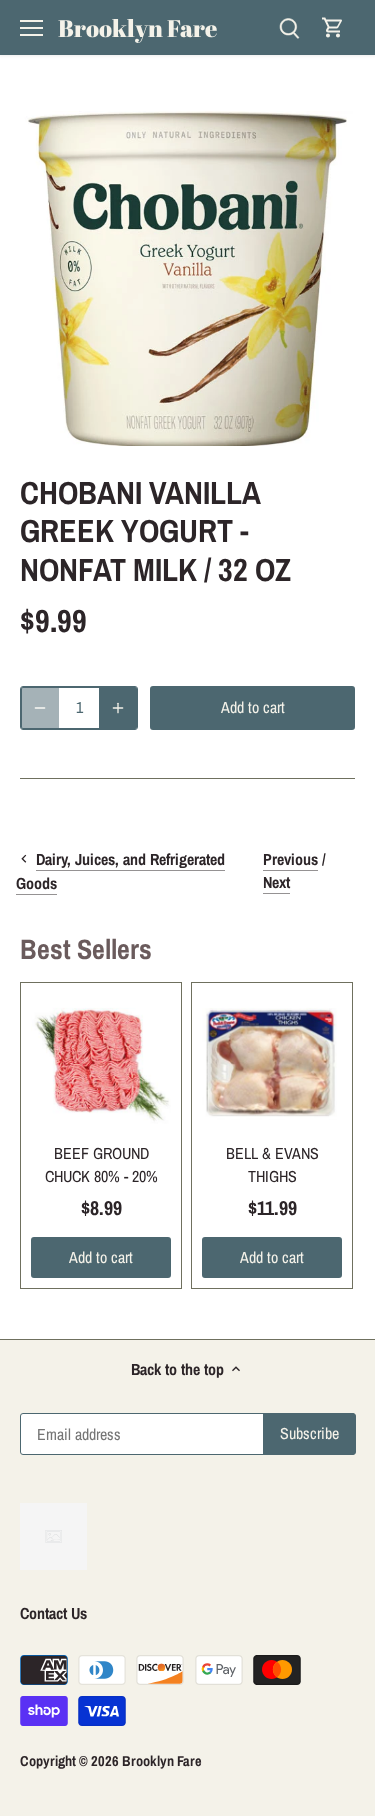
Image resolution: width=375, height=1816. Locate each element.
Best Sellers (86, 949)
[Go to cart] (333, 27)
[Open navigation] (31, 28)
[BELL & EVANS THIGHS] (272, 1063)
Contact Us (53, 1613)
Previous (290, 859)
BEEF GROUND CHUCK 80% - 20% (101, 1164)
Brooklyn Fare (137, 28)
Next (276, 882)
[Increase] (118, 708)
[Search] (289, 27)
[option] (187, 278)
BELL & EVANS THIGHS (272, 1164)
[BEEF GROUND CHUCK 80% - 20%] (101, 1063)
